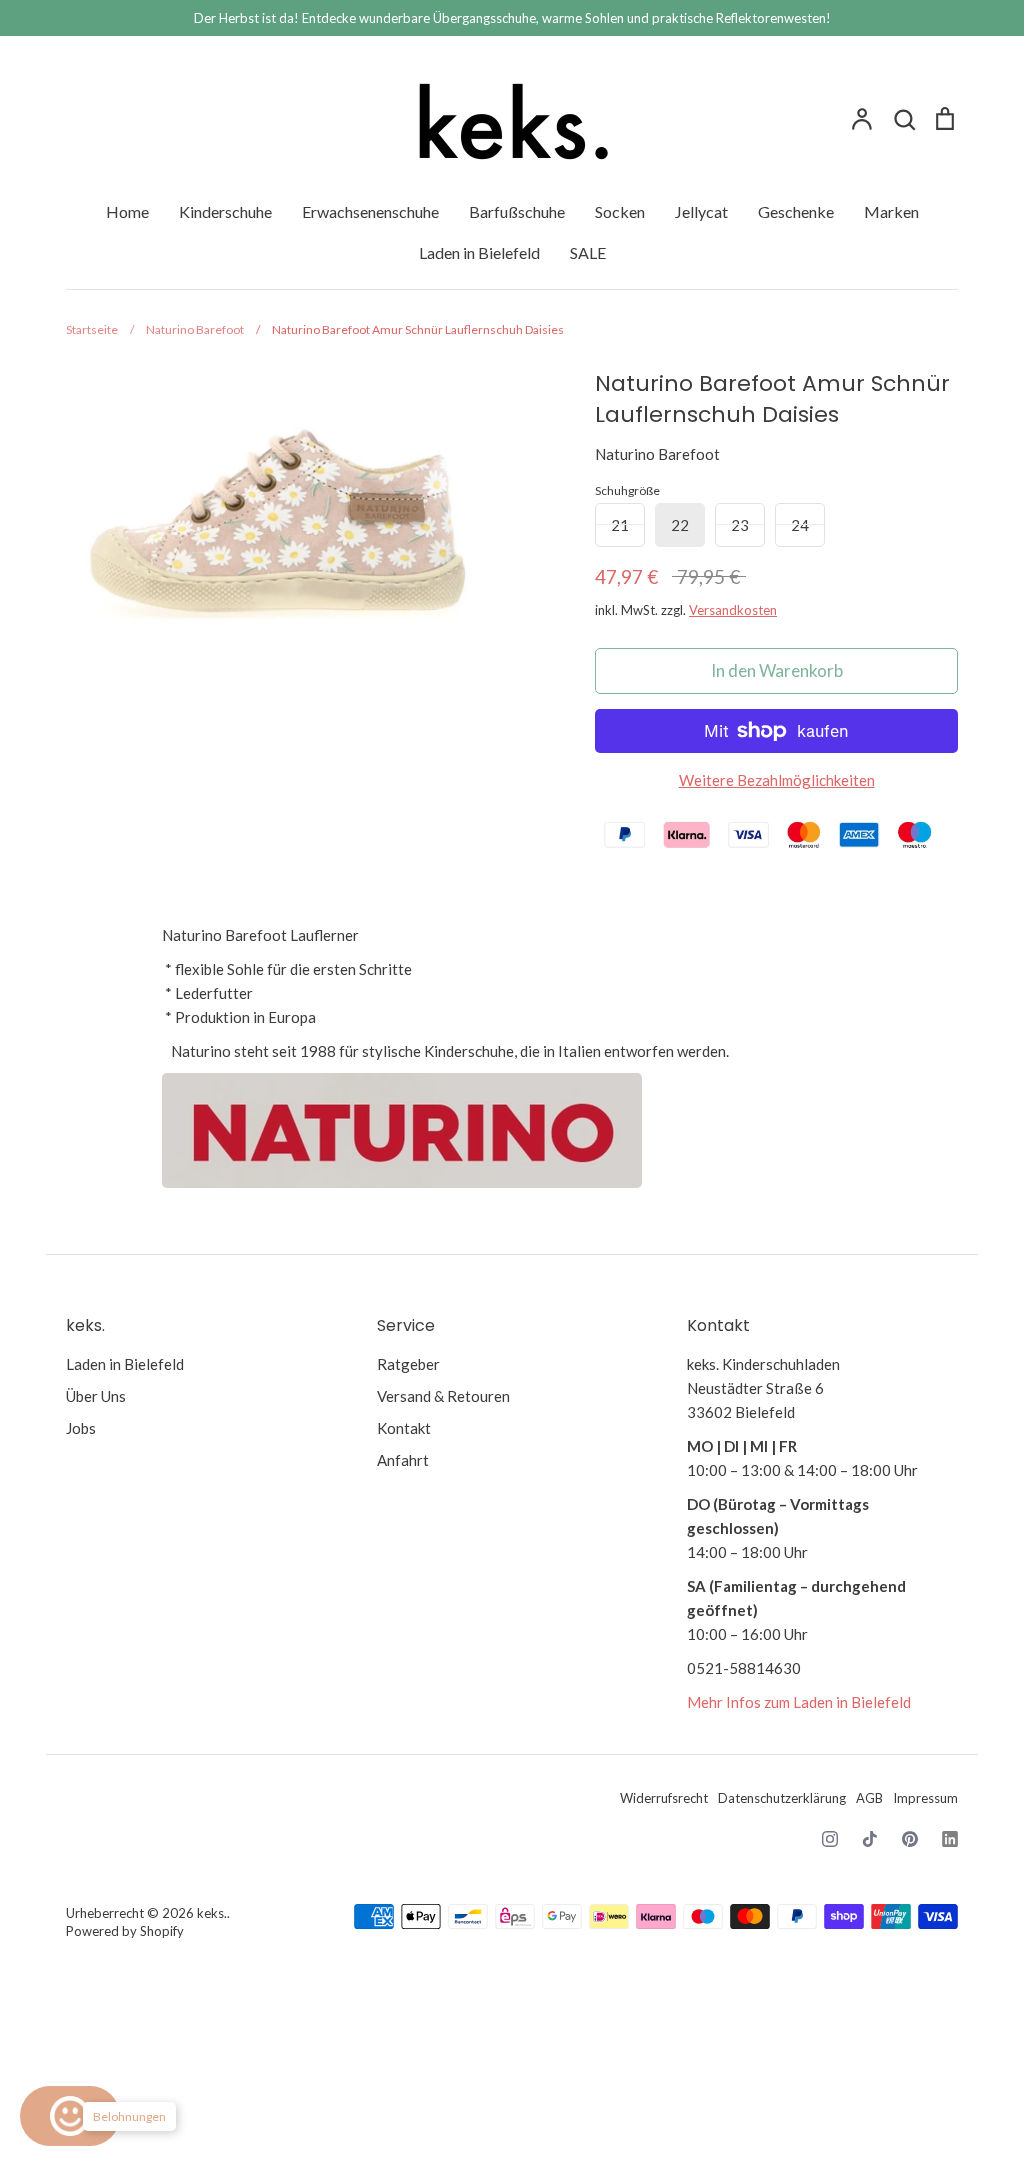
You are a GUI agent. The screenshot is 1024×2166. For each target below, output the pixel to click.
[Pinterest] (910, 1839)
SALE (588, 252)
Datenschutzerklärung (782, 1798)
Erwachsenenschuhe (370, 211)
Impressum (925, 1798)
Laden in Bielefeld (479, 252)
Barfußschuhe (517, 211)
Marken (891, 211)
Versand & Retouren (443, 1396)
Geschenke (796, 211)
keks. (212, 1913)
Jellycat (701, 211)
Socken (620, 211)
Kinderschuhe (225, 211)
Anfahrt (403, 1460)
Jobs (81, 1428)
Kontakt (404, 1428)
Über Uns (96, 1396)
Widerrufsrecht (664, 1798)
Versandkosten (733, 610)
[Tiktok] (870, 1839)
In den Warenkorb (777, 670)
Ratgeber (408, 1364)
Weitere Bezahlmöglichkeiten (777, 780)
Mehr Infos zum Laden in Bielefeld (799, 1702)
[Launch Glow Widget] (70, 2116)
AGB (869, 1798)
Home (127, 211)
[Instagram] (830, 1839)
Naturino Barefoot (657, 454)
